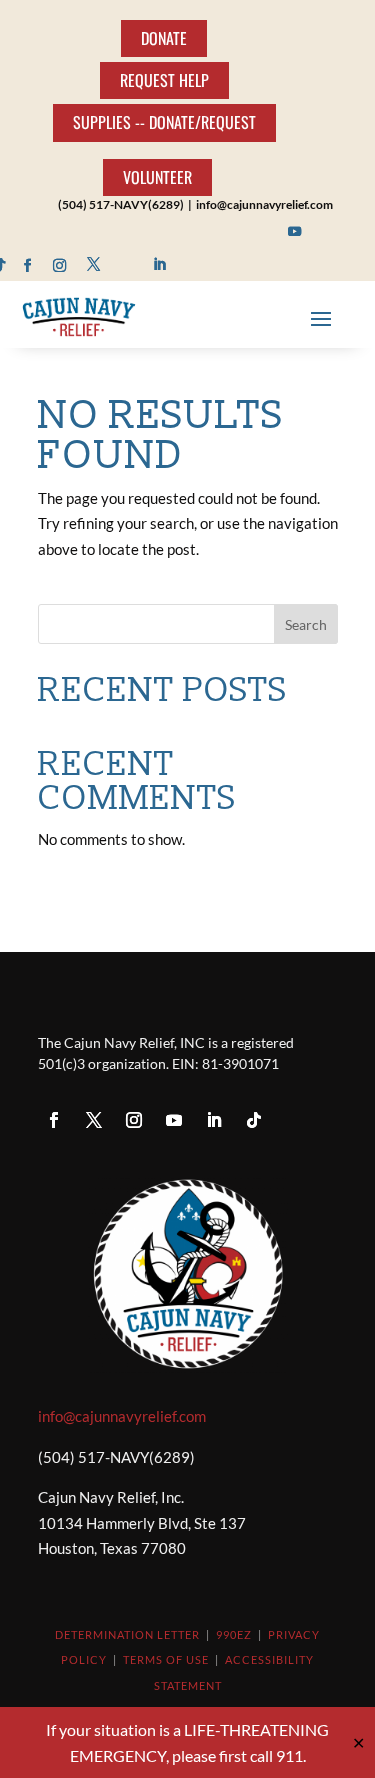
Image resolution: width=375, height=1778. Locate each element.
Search (306, 624)
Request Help (164, 80)
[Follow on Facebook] (27, 264)
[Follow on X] (93, 264)
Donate (164, 38)
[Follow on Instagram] (60, 264)
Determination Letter (127, 1634)
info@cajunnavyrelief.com (122, 1416)
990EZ (234, 1634)
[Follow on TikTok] (254, 1120)
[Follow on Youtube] (295, 231)
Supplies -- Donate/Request (164, 122)
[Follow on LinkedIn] (159, 264)
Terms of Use (166, 1659)
